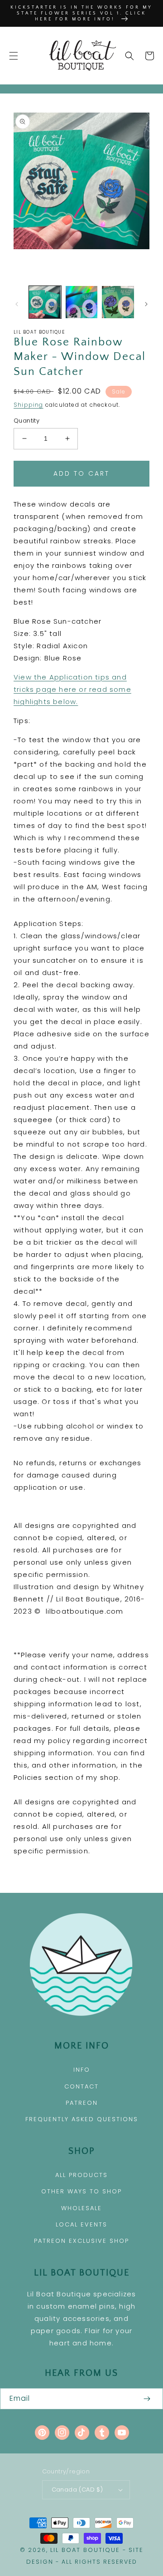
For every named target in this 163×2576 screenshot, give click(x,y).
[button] (14, 56)
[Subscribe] (147, 2399)
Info (82, 2070)
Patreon (82, 2103)
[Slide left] (17, 304)
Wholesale (81, 2208)
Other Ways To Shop (81, 2191)
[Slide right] (146, 304)
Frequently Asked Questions (82, 2119)
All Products (81, 2175)
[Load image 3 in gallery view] (118, 302)
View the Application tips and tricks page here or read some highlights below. (72, 689)
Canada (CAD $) (77, 2490)
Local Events (81, 2224)
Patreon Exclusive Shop (81, 2241)
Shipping (29, 405)
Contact (81, 2086)
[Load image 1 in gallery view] (45, 302)
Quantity (26, 421)
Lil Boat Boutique (85, 2550)
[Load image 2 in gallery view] (82, 302)
